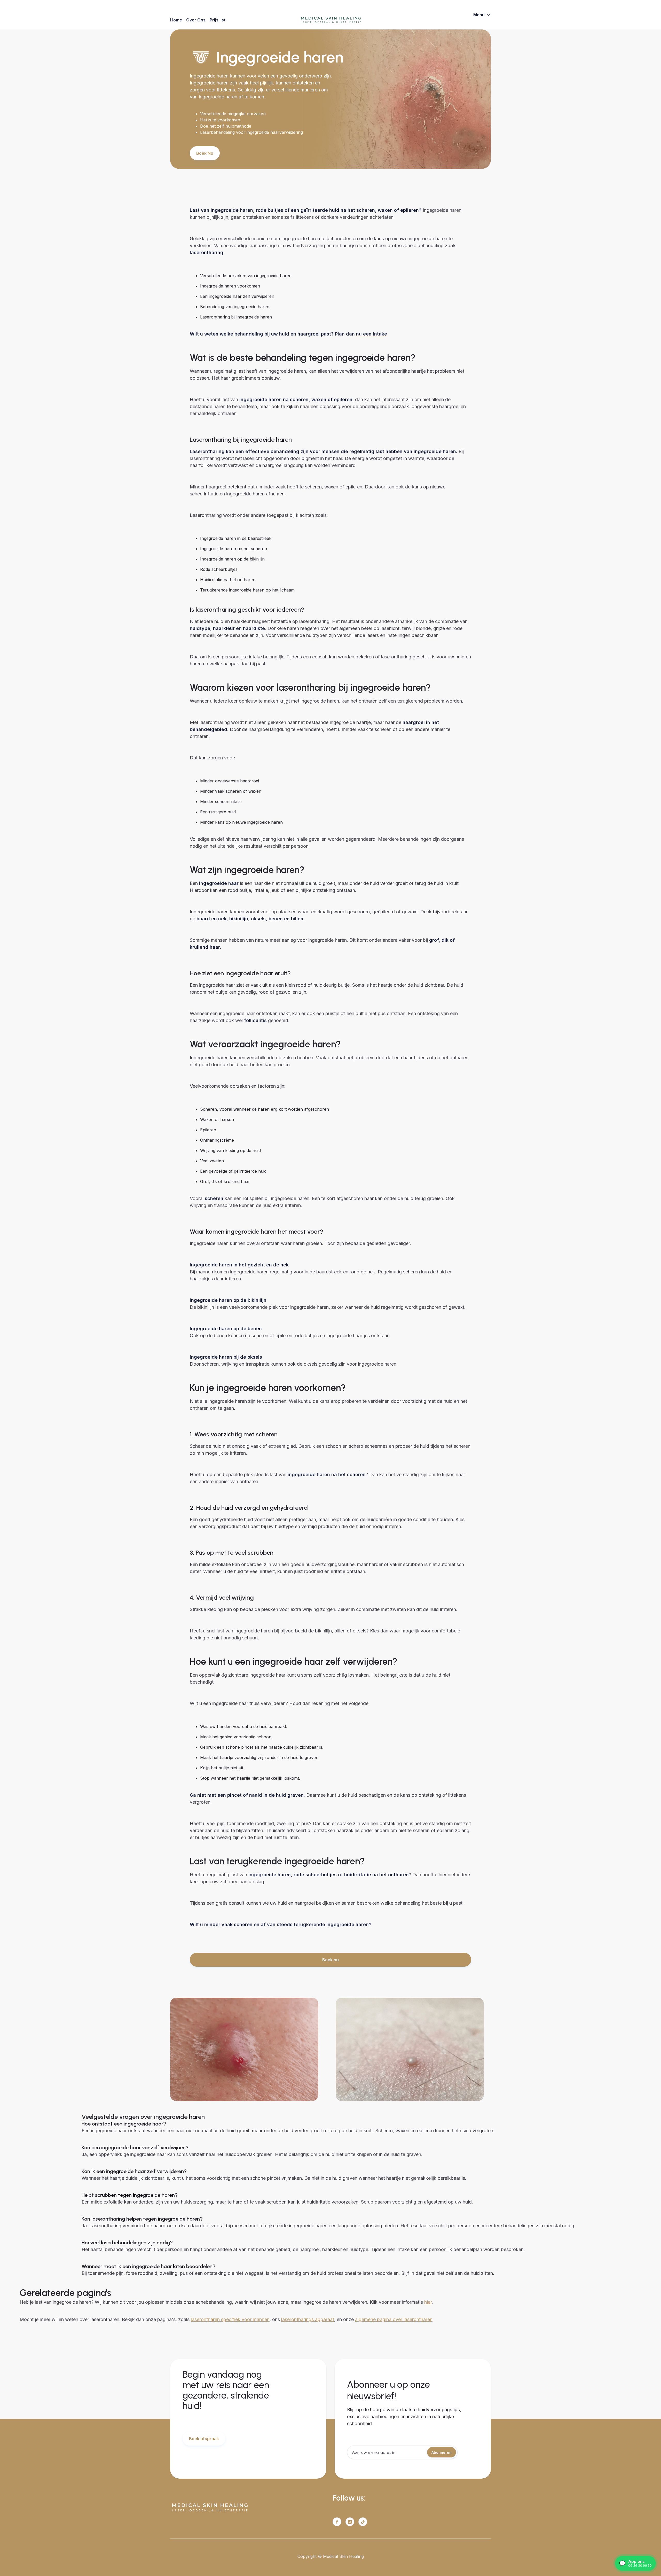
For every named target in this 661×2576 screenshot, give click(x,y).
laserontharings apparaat (308, 2319)
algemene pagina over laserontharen (394, 2319)
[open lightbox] (244, 2049)
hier (428, 2302)
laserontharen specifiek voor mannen (230, 2319)
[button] (482, 15)
